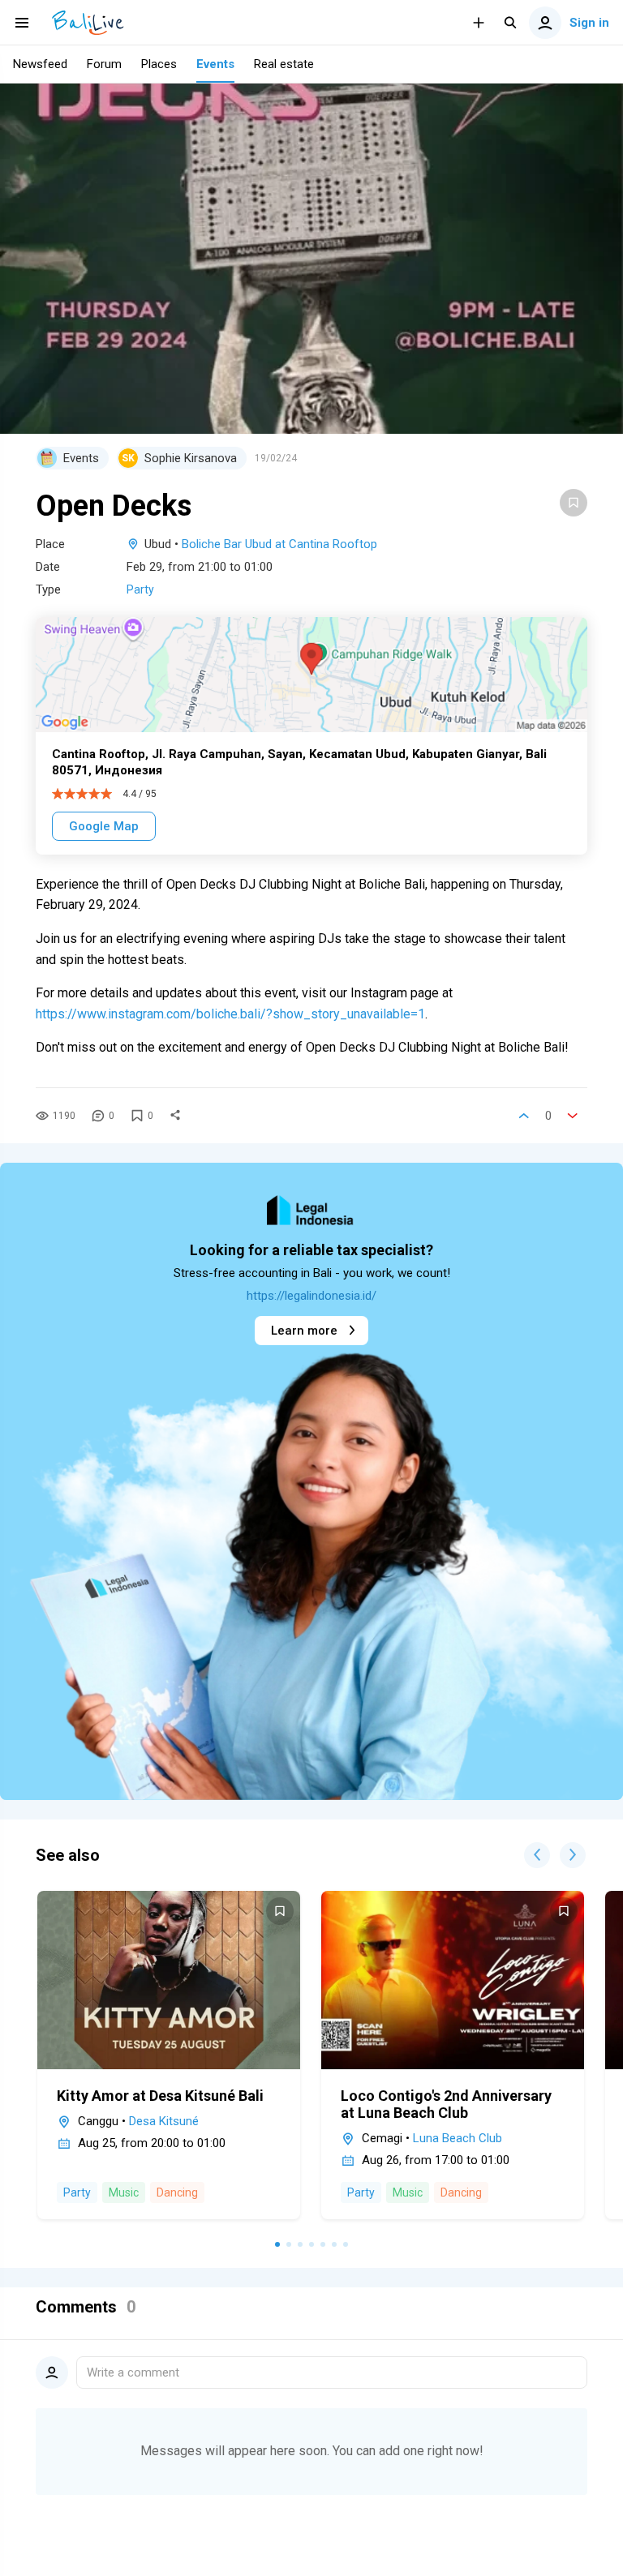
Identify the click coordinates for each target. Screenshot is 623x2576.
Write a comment (133, 2372)
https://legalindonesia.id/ (311, 1296)
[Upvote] (524, 1116)
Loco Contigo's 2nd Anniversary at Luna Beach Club (446, 2104)
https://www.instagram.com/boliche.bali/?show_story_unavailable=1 (230, 1014)
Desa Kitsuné (164, 2121)
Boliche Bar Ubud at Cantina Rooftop (279, 544)
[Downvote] (573, 1116)
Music (124, 2192)
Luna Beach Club (458, 2138)
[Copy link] (175, 1116)
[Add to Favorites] (574, 503)
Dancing (177, 2192)
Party (140, 589)
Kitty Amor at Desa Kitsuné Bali (160, 2096)
